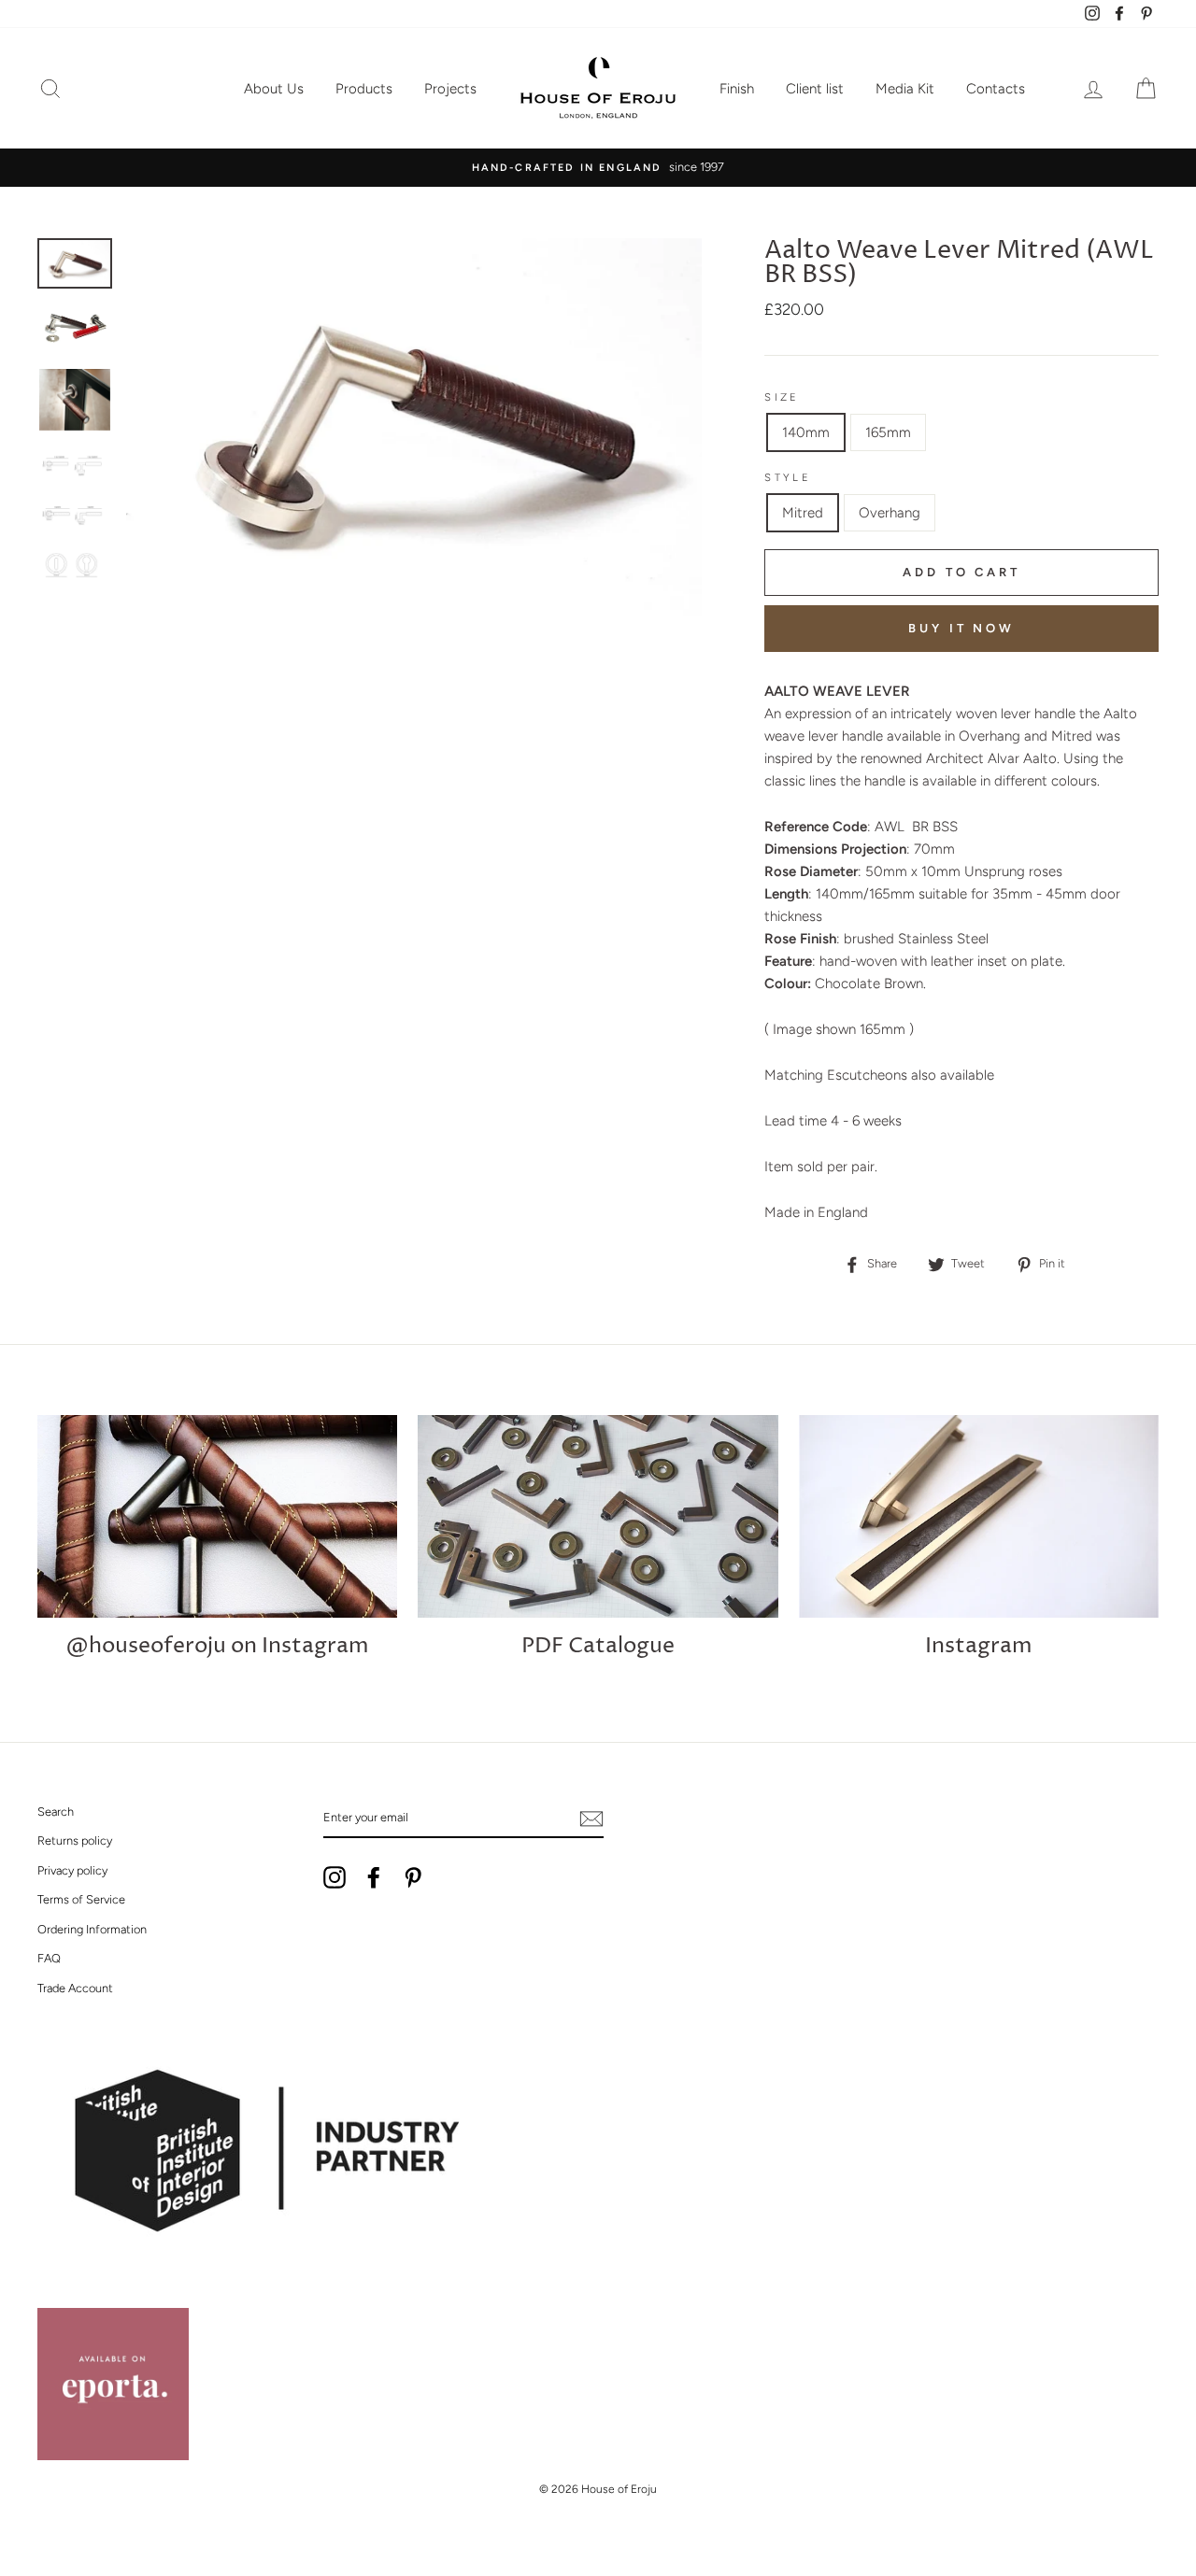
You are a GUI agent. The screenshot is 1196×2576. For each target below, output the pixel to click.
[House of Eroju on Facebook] (374, 1877)
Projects (450, 89)
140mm (806, 432)
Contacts (996, 89)
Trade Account (75, 1988)
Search (56, 1812)
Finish (737, 89)
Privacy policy (72, 1870)
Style (788, 477)
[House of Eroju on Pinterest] (413, 1877)
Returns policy (75, 1840)
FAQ (49, 1958)
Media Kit (905, 89)
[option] (598, 167)
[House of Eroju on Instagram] (335, 1877)
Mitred (803, 513)
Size (782, 397)
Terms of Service (81, 1899)
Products (364, 89)
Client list (815, 89)
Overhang (890, 513)
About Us (274, 89)
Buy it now (961, 628)
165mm (888, 432)
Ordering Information (92, 1929)
